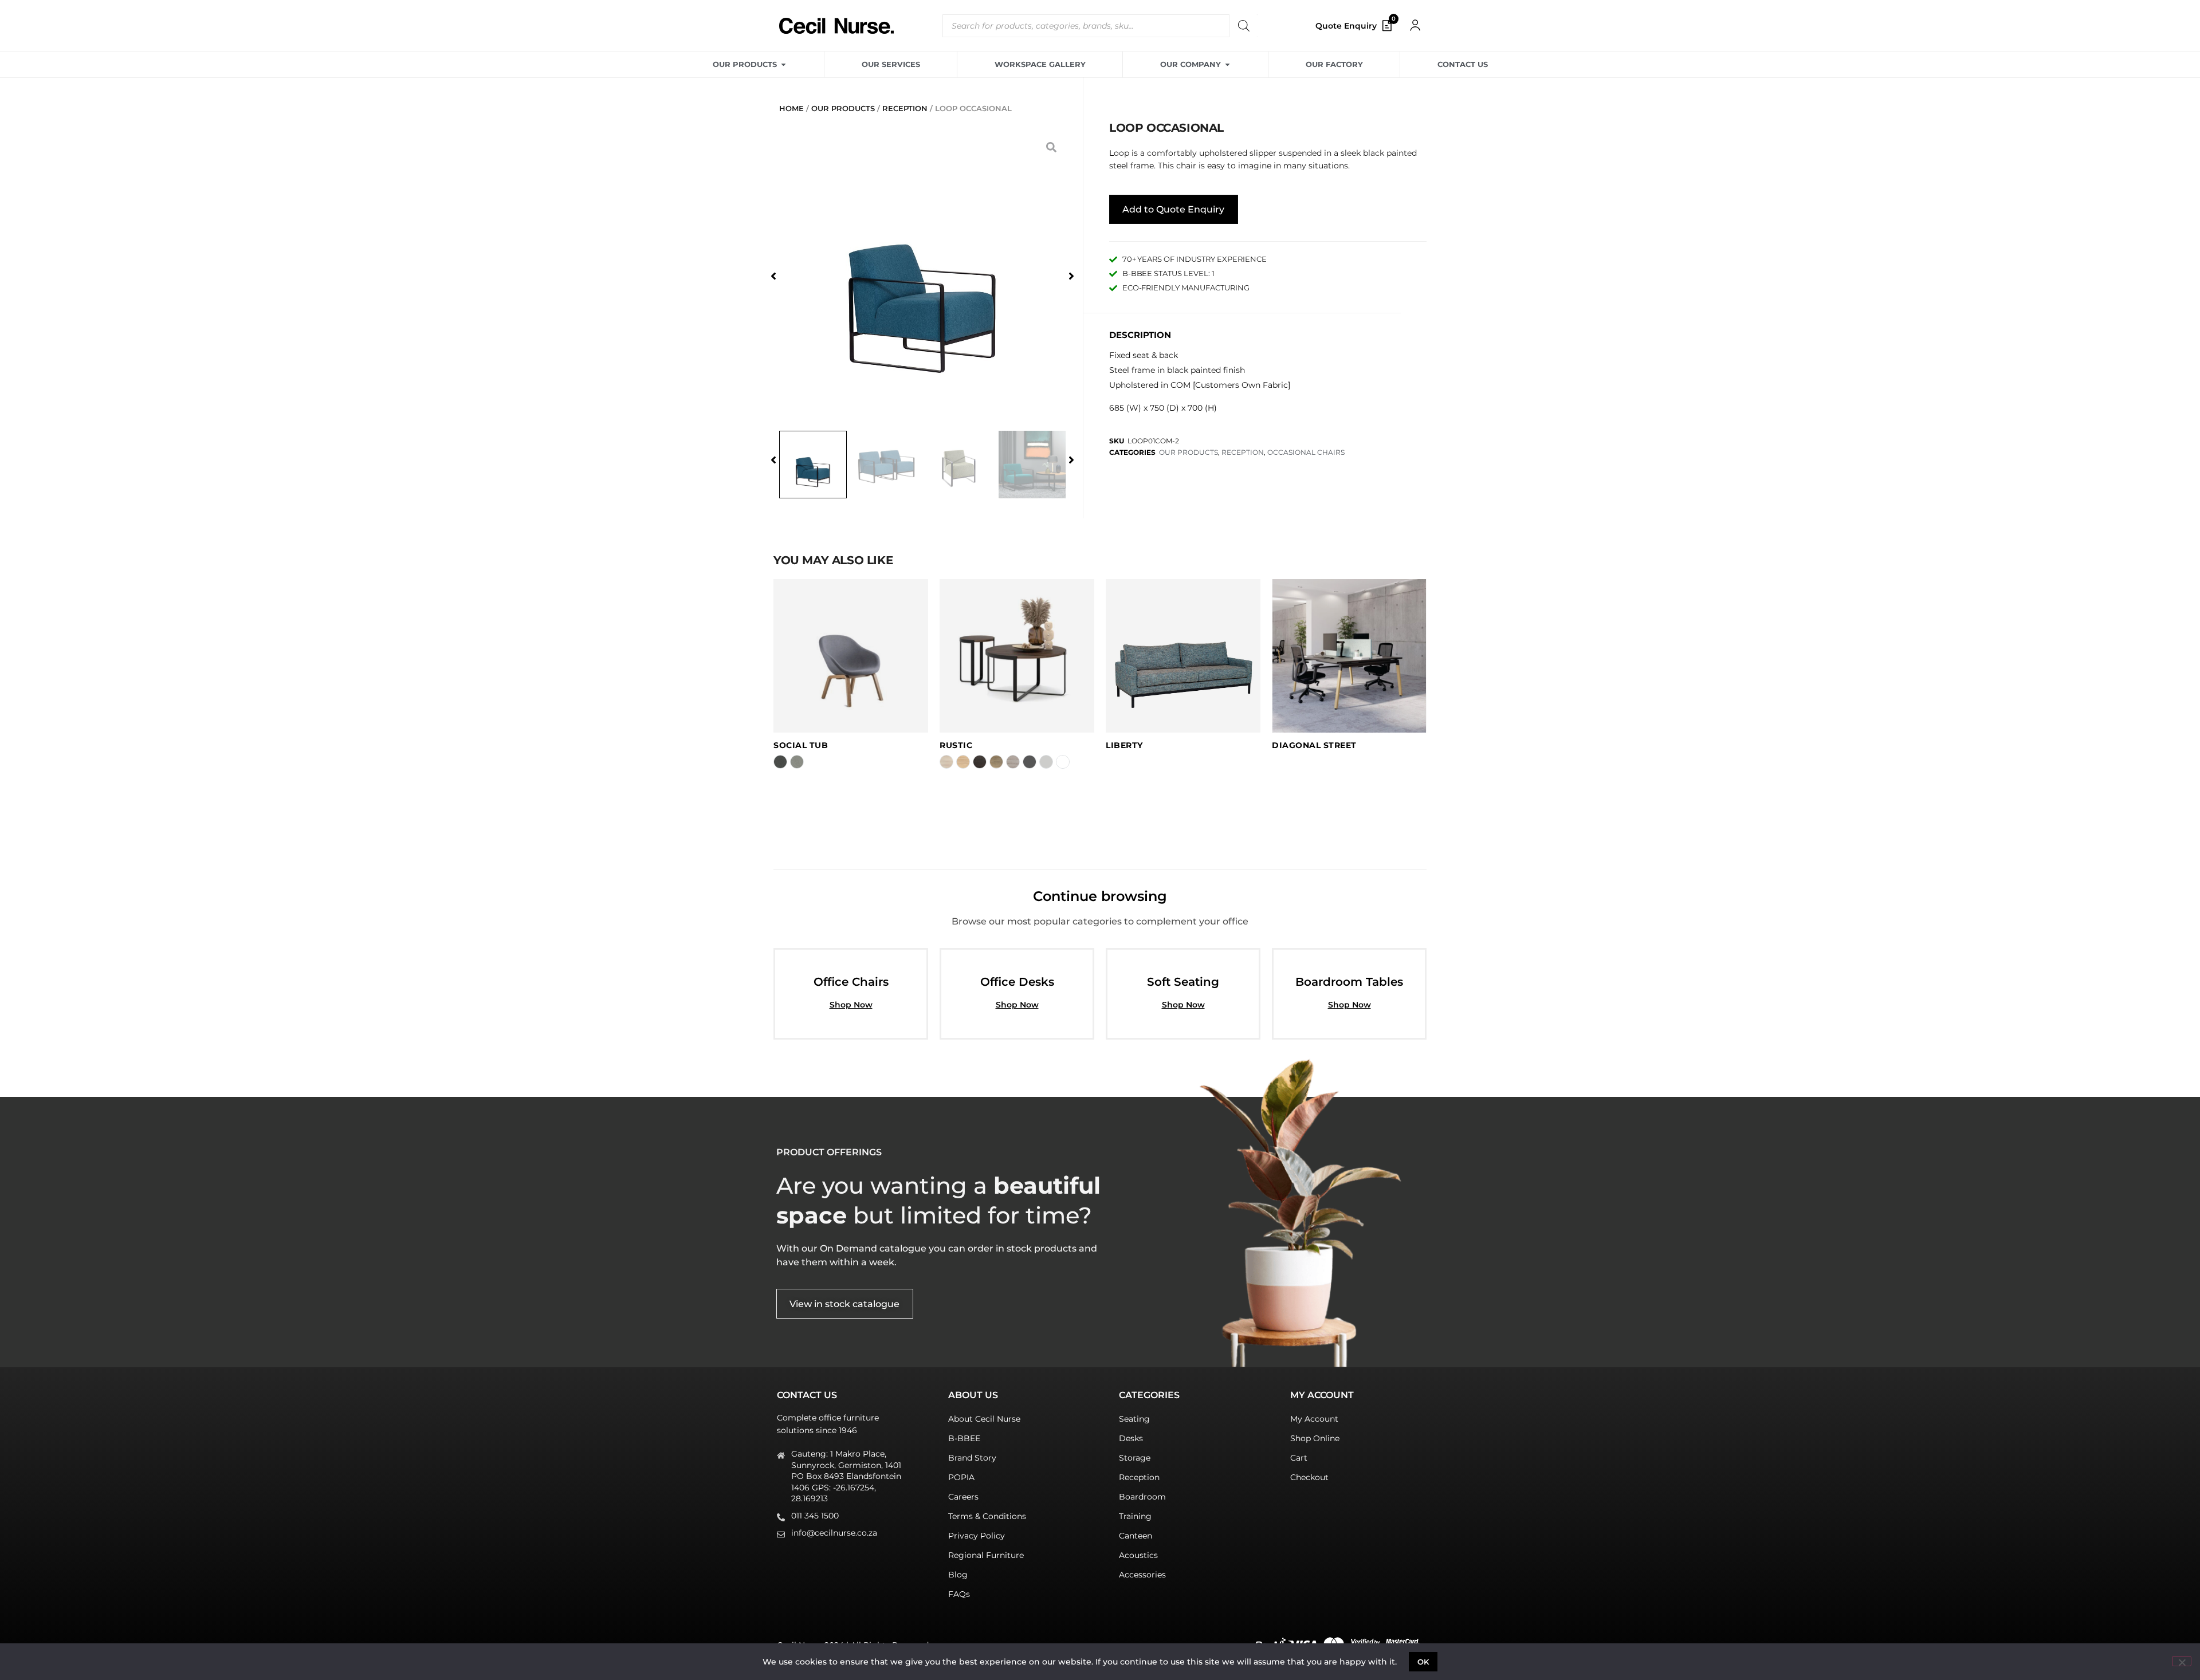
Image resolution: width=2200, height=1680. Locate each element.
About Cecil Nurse (984, 1419)
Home (791, 108)
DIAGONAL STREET (1314, 745)
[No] (2182, 1661)
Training (1135, 1516)
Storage (1135, 1458)
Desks (1131, 1438)
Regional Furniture (986, 1555)
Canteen (1136, 1536)
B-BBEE (964, 1438)
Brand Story (972, 1458)
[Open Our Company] (1227, 65)
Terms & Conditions (987, 1516)
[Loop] (922, 276)
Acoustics (1138, 1555)
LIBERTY (1124, 745)
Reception (1139, 1477)
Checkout (1309, 1477)
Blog (958, 1575)
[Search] (1243, 26)
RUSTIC (956, 745)
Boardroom (1142, 1497)
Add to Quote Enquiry (1173, 209)
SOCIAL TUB (801, 745)
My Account (1314, 1419)
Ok (1423, 1662)
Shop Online (1315, 1438)
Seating (1134, 1419)
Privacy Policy (977, 1536)
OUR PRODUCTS (843, 108)
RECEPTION (905, 108)
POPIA (961, 1477)
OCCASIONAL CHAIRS (1306, 452)
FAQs (959, 1594)
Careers (963, 1497)
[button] (773, 276)
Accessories (1142, 1575)
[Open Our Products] (783, 65)
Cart (1299, 1458)
